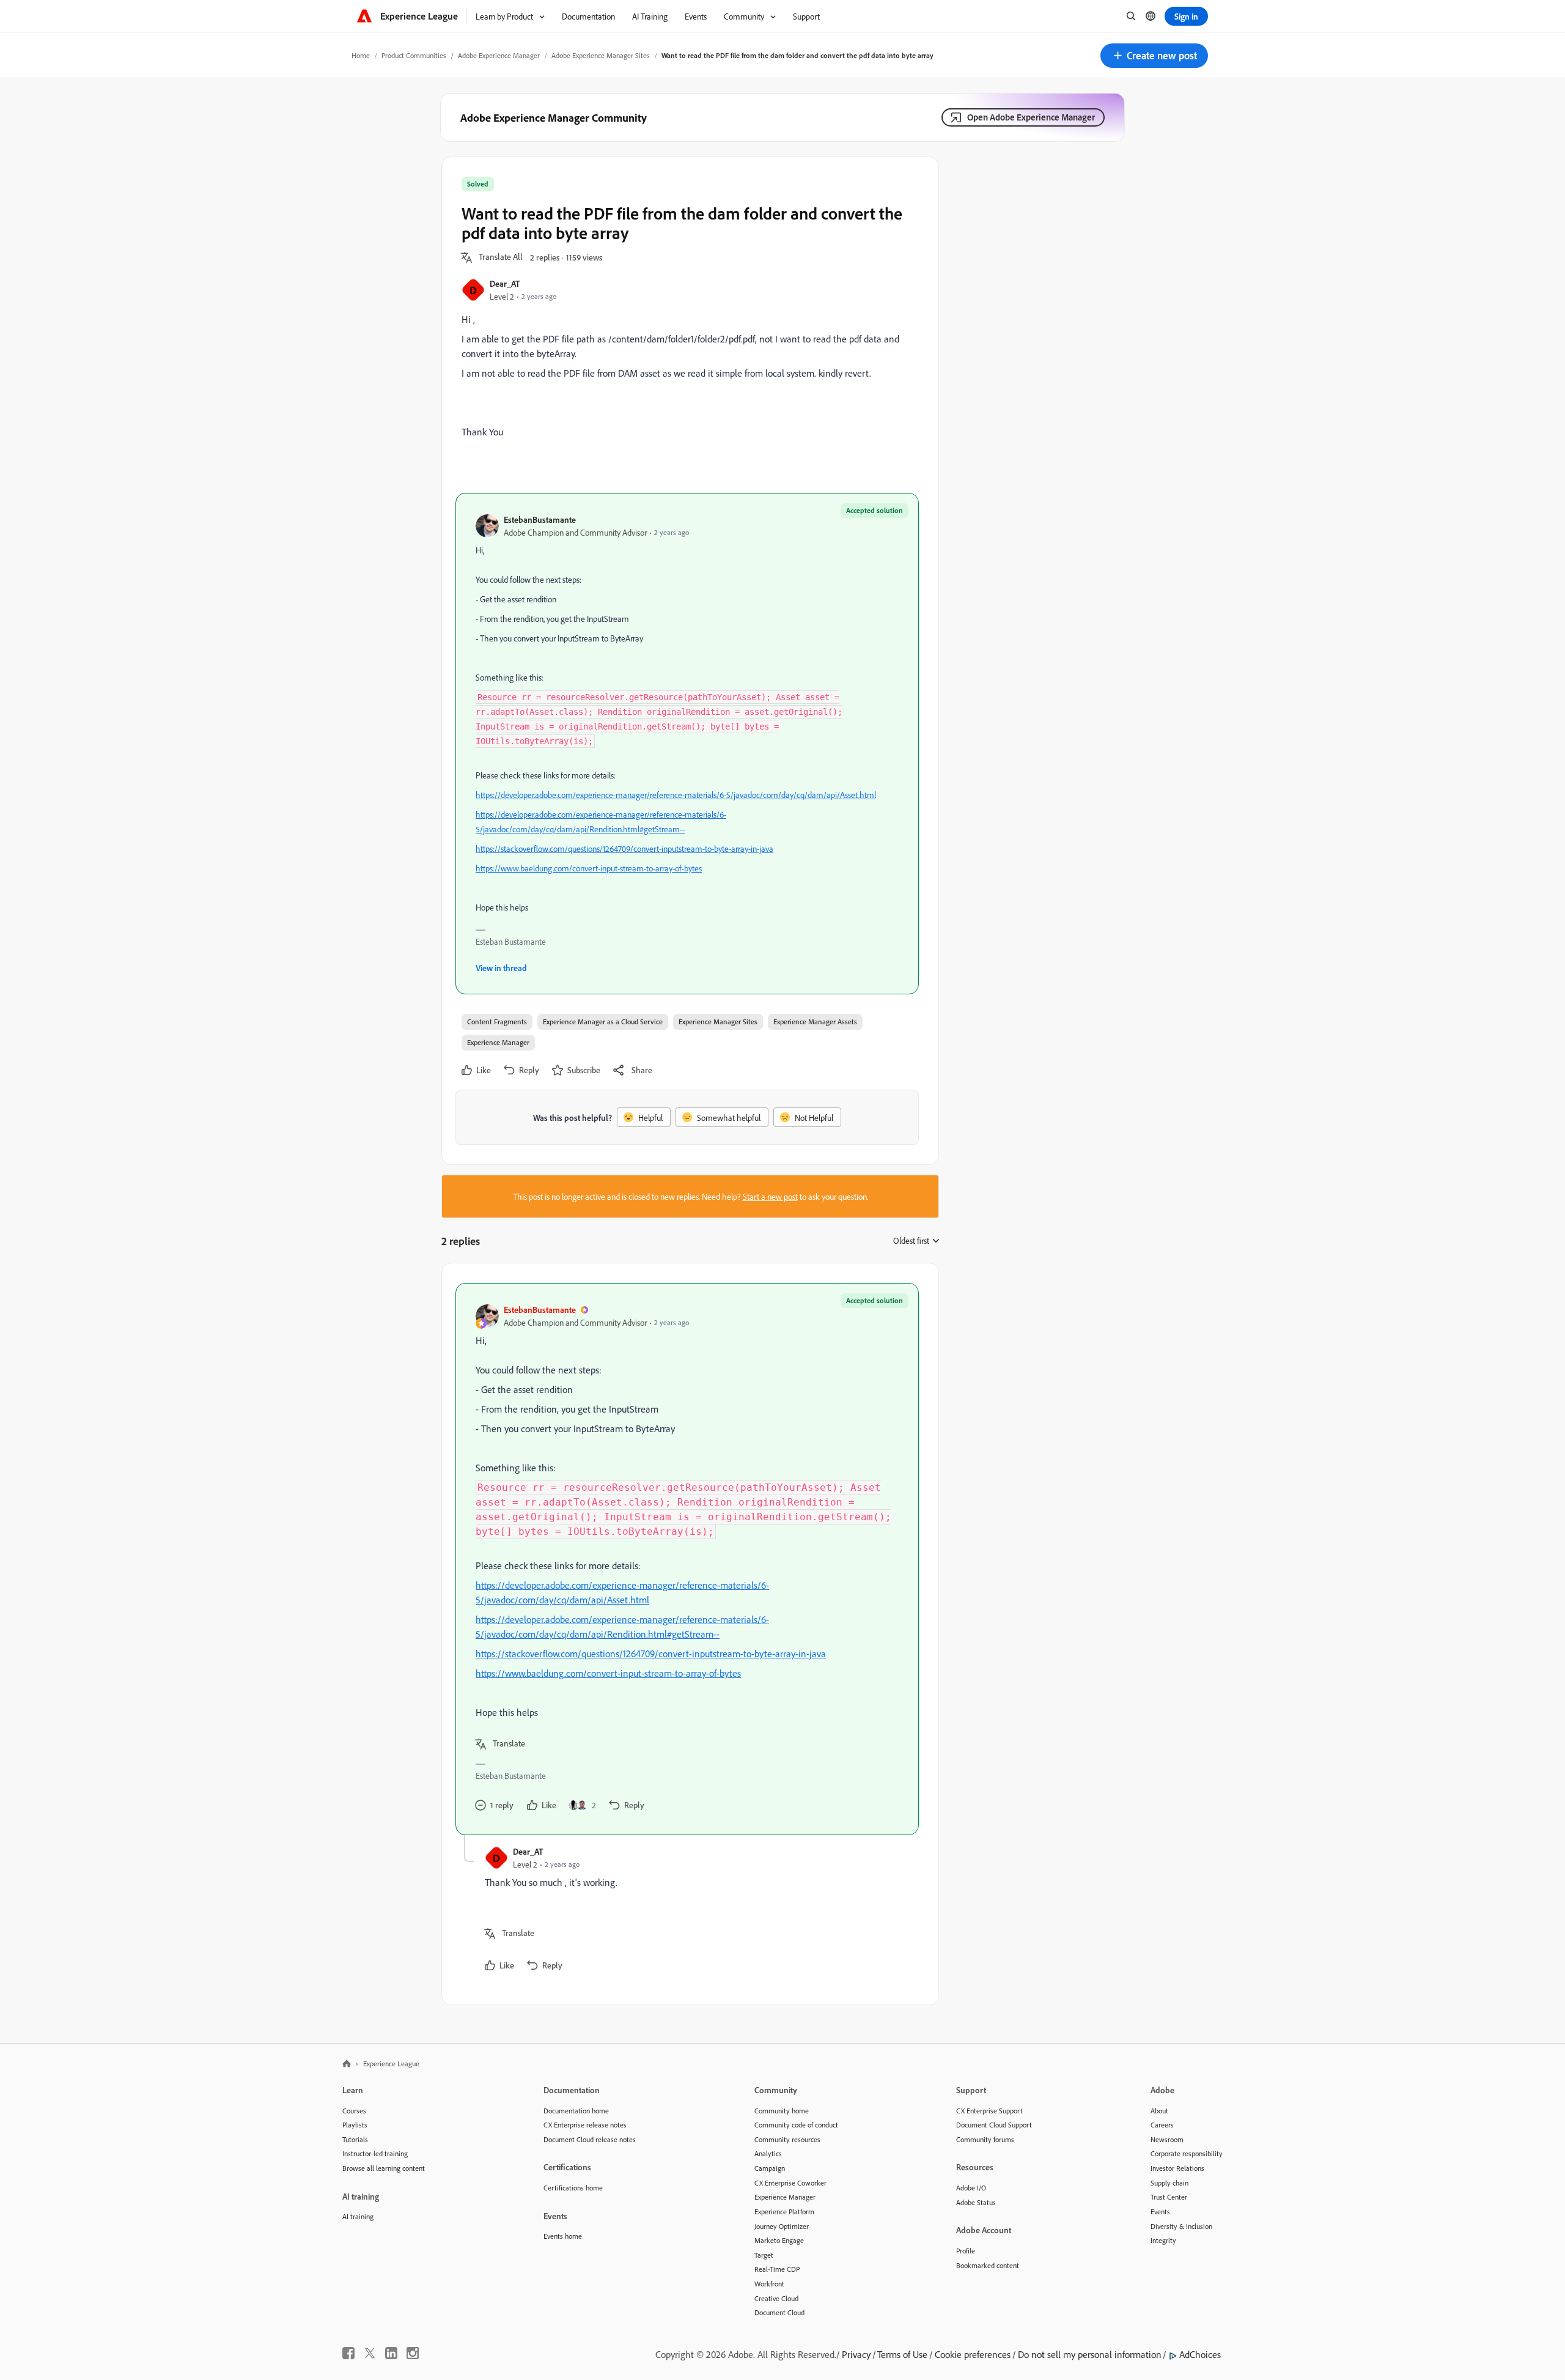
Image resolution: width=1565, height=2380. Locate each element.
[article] (687, 1559)
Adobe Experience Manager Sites (601, 55)
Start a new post (770, 1196)
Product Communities (414, 55)
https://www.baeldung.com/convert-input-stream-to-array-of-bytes (589, 868)
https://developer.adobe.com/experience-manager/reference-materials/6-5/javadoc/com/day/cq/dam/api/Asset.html (676, 795)
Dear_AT (505, 283)
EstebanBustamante (540, 519)
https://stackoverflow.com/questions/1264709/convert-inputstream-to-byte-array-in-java (624, 848)
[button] (1154, 56)
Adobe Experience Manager (499, 55)
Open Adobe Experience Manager (1031, 117)
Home (361, 55)
